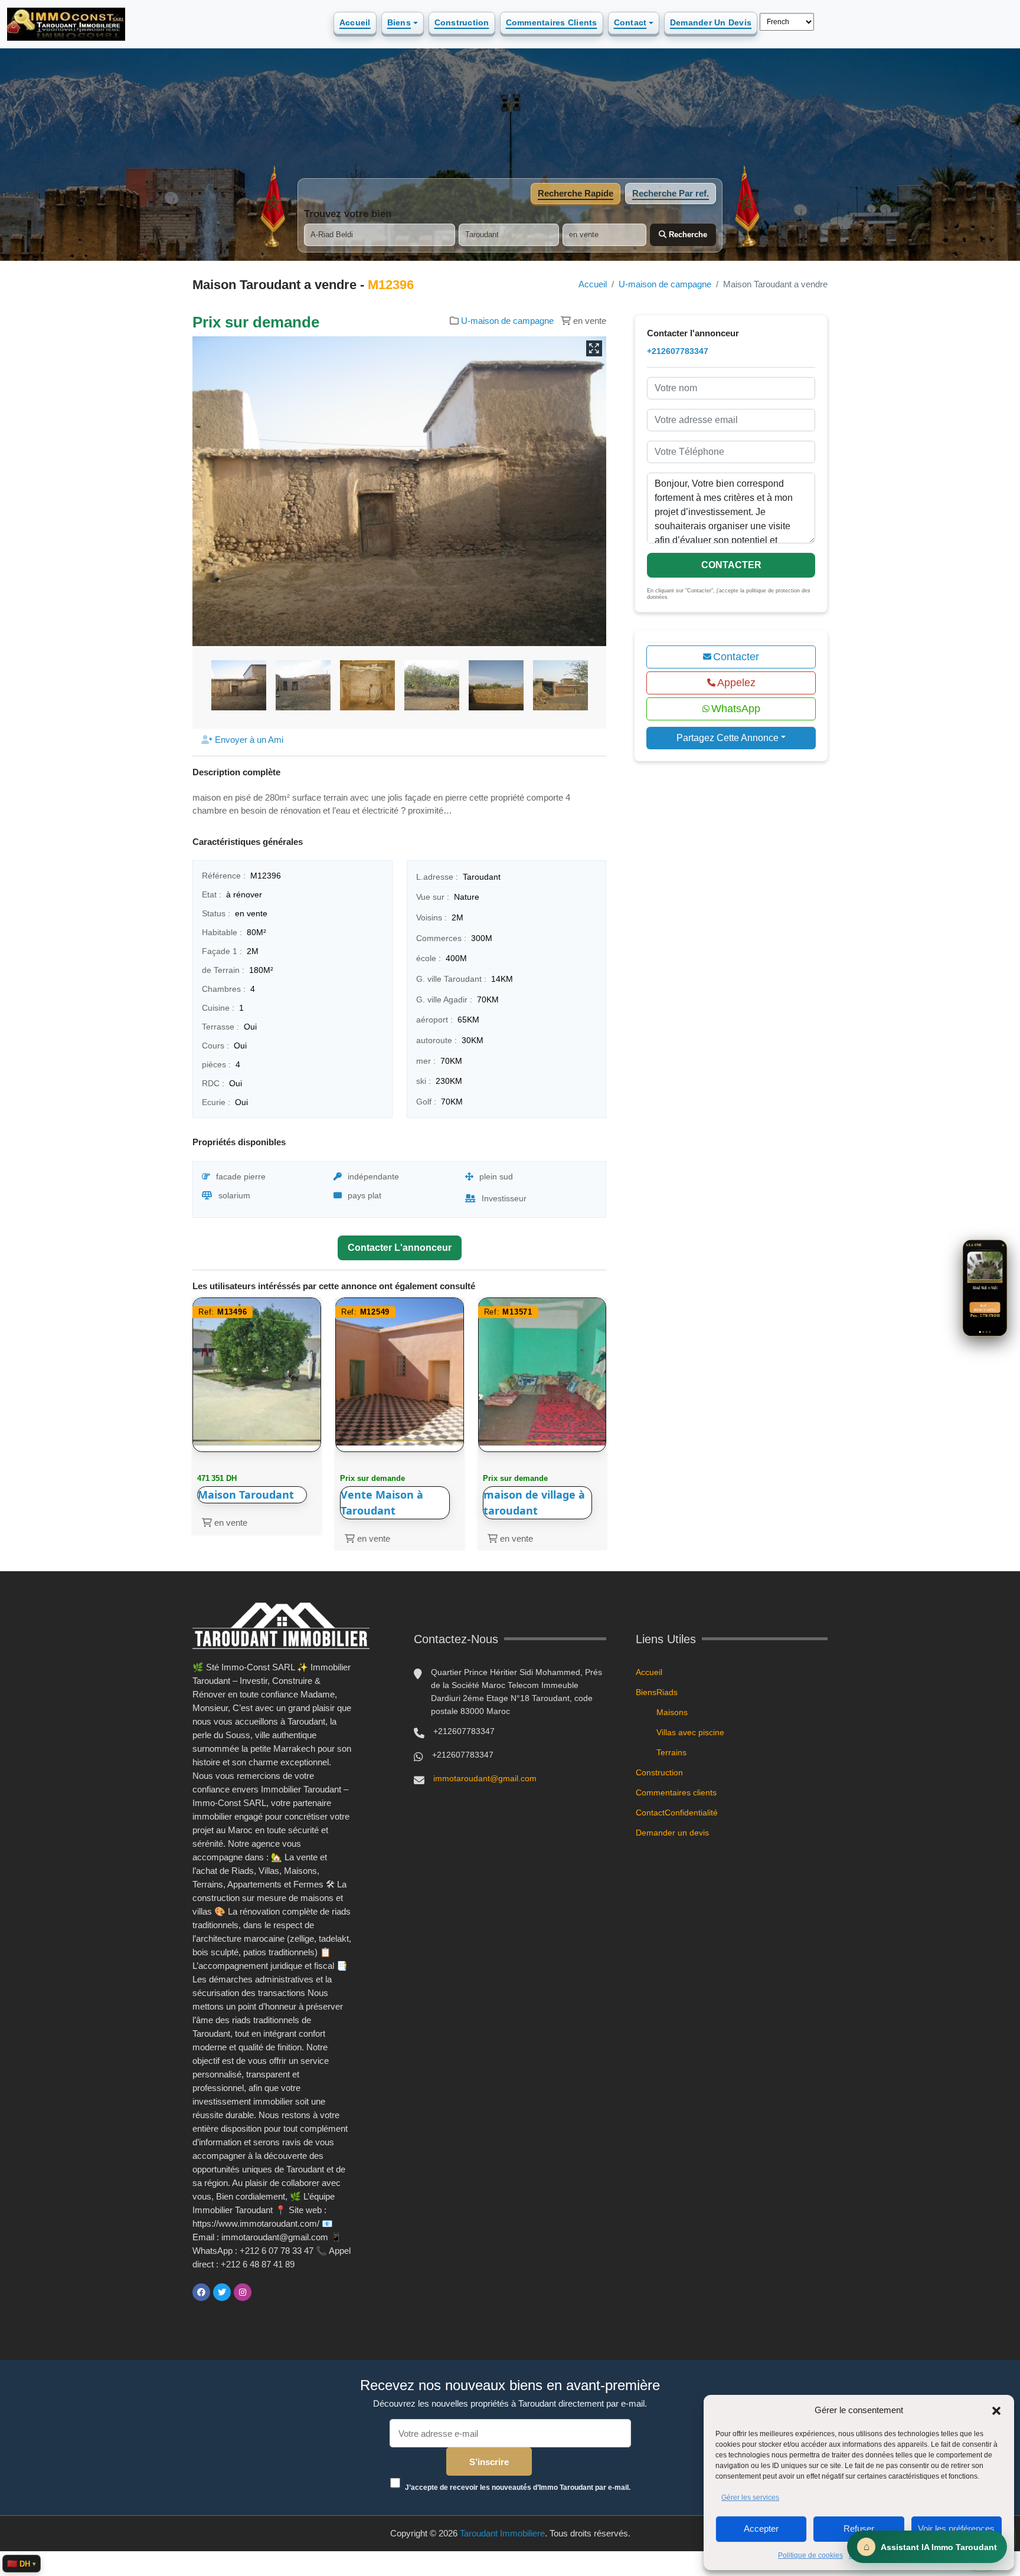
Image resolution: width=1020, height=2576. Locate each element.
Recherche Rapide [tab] (576, 193)
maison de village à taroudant (534, 1502)
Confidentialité (691, 1813)
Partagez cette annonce (728, 738)
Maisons (672, 1712)
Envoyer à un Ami (248, 740)
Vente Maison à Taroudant (382, 1502)
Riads (667, 1692)
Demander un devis (711, 22)
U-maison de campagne (665, 284)
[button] (996, 2410)
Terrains (671, 1752)
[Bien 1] (980, 1332)
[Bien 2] (983, 1332)
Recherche (687, 235)
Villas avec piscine (690, 1732)
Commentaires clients (552, 22)
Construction (462, 22)
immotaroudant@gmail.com (485, 1778)
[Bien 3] (987, 1332)
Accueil (355, 22)
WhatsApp (736, 709)
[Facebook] (201, 2292)
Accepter (761, 2529)
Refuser (859, 2529)
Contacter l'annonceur (400, 1248)
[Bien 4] (990, 1332)
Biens (399, 22)
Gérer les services (750, 2498)
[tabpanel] (510, 227)
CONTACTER (731, 565)
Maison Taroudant (246, 1495)
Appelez (736, 683)
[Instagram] (243, 2292)
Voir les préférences (956, 2529)
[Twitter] (222, 2292)
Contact (630, 22)
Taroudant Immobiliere (502, 2533)
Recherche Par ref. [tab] (671, 193)
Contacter (736, 657)
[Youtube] (263, 2292)
